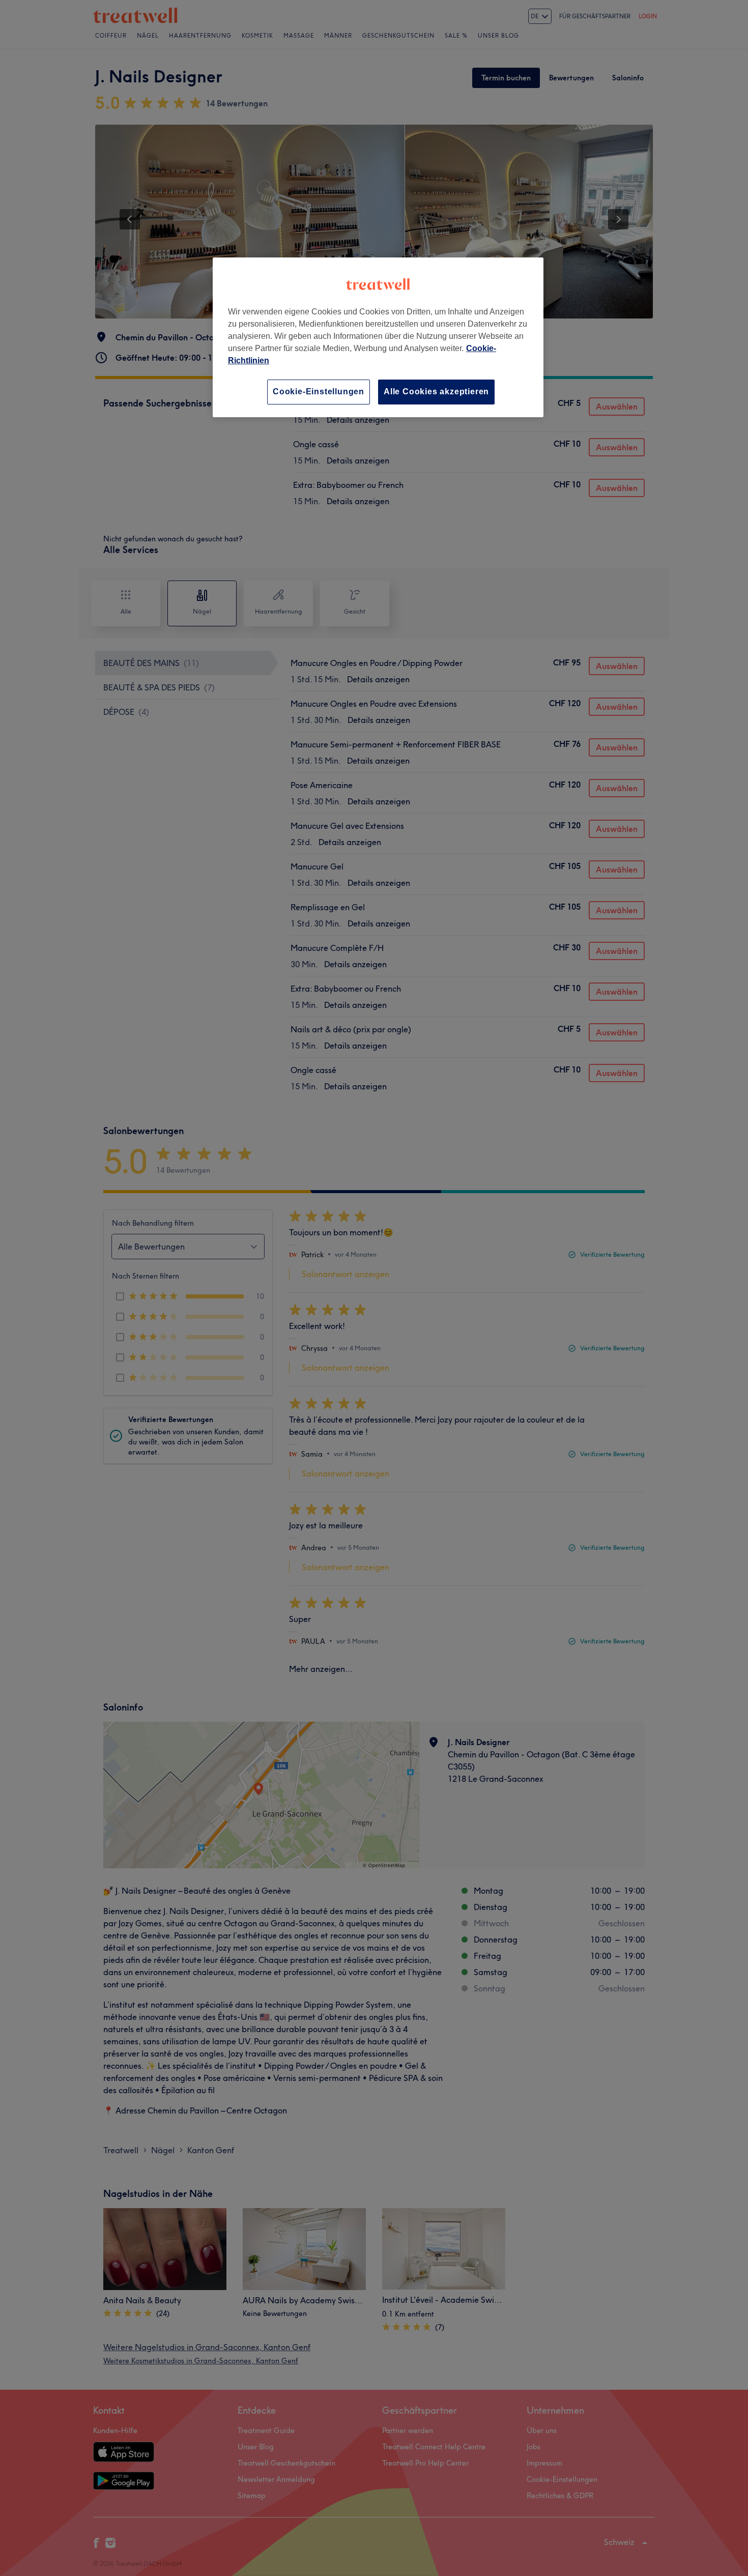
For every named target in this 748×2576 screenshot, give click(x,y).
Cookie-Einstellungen (319, 392)
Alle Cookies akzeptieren (436, 392)
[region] (378, 337)
